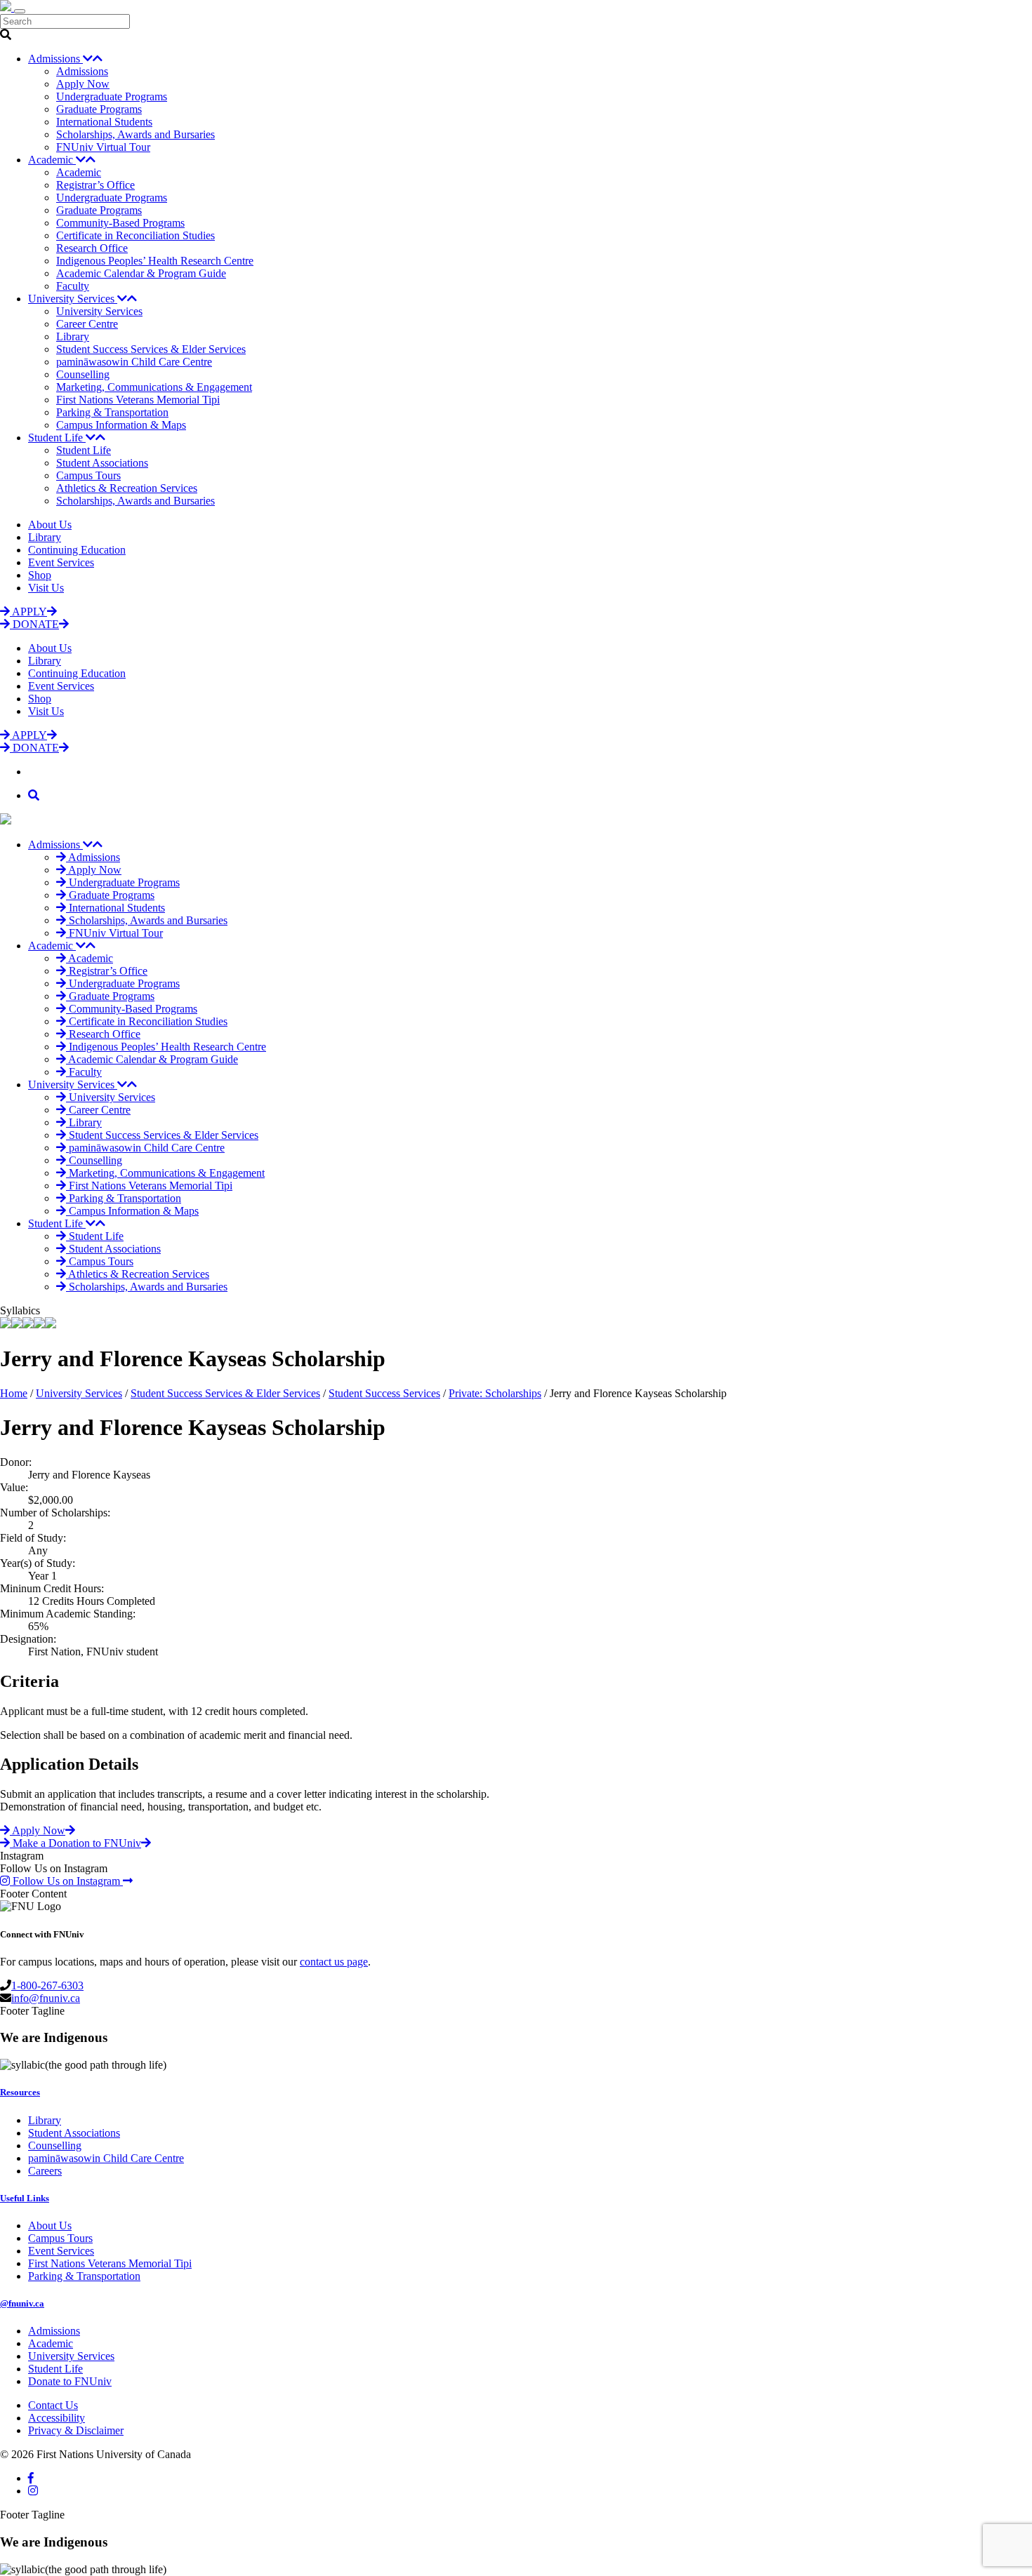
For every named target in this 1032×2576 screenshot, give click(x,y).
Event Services (61, 562)
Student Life (57, 438)
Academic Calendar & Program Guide (141, 273)
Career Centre (87, 324)
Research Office (92, 248)
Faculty (73, 286)
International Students (104, 122)
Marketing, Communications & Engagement (154, 387)
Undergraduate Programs (112, 96)
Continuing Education (77, 550)
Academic (52, 160)
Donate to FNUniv (70, 2381)
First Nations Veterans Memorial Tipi (138, 400)
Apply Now (83, 84)
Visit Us (46, 588)
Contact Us (53, 2405)
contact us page (334, 1962)
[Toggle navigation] (20, 11)
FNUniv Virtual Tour (103, 147)
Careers (45, 2171)
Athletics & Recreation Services (127, 488)
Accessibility (57, 2418)
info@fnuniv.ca (46, 1998)
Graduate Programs (99, 109)
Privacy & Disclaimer (76, 2430)
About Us (50, 525)
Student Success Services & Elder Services (151, 349)
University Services (73, 299)
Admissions (55, 59)
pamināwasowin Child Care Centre (134, 362)
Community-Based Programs (120, 223)
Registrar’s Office (95, 185)
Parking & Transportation (112, 412)
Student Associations (102, 463)
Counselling (83, 374)
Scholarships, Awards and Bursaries (135, 134)
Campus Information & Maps (121, 425)
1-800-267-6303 (47, 1986)
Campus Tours (88, 475)
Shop (40, 575)
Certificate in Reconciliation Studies (135, 235)
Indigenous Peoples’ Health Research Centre (155, 261)
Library (73, 336)
